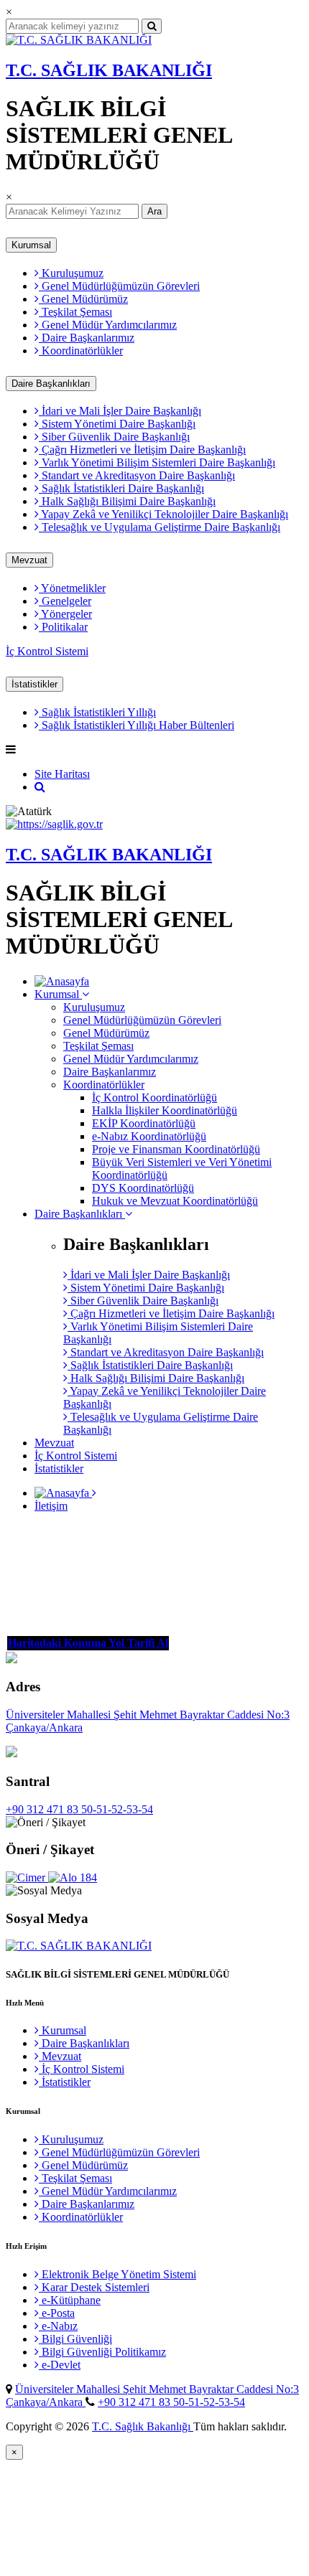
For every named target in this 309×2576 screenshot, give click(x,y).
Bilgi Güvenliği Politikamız (102, 2352)
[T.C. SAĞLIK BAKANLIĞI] (79, 40)
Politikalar (63, 627)
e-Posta (57, 2313)
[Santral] (11, 1753)
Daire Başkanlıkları (51, 384)
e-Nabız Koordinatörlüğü (149, 1136)
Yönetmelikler (72, 588)
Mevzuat (29, 560)
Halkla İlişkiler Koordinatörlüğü (165, 1110)
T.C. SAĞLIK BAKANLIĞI (109, 70)
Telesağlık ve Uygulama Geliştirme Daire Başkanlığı (160, 527)
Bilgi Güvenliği (75, 2339)
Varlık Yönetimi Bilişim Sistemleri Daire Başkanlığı (157, 462)
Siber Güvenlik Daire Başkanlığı (114, 437)
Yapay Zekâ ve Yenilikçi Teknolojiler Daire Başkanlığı (163, 514)
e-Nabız (58, 2326)
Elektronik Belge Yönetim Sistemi (117, 2274)
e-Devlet (60, 2365)
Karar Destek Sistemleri (94, 2287)
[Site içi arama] (40, 787)
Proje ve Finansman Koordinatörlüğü (176, 1149)
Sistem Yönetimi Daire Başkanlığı (117, 424)
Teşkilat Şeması (75, 312)
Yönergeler (65, 614)
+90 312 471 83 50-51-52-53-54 (79, 1809)
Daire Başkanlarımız (87, 338)
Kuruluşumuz (71, 273)
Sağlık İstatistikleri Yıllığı (97, 712)
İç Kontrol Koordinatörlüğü (154, 1097)
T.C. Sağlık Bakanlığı (143, 2426)
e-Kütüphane (70, 2300)
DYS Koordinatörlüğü (143, 1188)
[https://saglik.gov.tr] (54, 824)
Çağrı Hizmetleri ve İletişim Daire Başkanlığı (142, 450)
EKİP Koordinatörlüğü (144, 1123)
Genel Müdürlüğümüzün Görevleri (119, 286)
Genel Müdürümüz (83, 299)
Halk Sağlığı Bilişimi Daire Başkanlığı (127, 501)
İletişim (51, 1506)
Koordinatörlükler (81, 351)
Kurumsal (31, 245)
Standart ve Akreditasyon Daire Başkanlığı (137, 475)
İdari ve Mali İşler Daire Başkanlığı (120, 411)
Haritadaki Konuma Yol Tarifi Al (88, 1643)
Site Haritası (62, 774)
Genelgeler (65, 601)
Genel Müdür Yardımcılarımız (108, 325)
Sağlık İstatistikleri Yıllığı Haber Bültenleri (137, 725)
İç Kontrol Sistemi (47, 651)
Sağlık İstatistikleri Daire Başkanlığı (121, 488)
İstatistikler (34, 684)
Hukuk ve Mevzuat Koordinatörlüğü (175, 1201)
